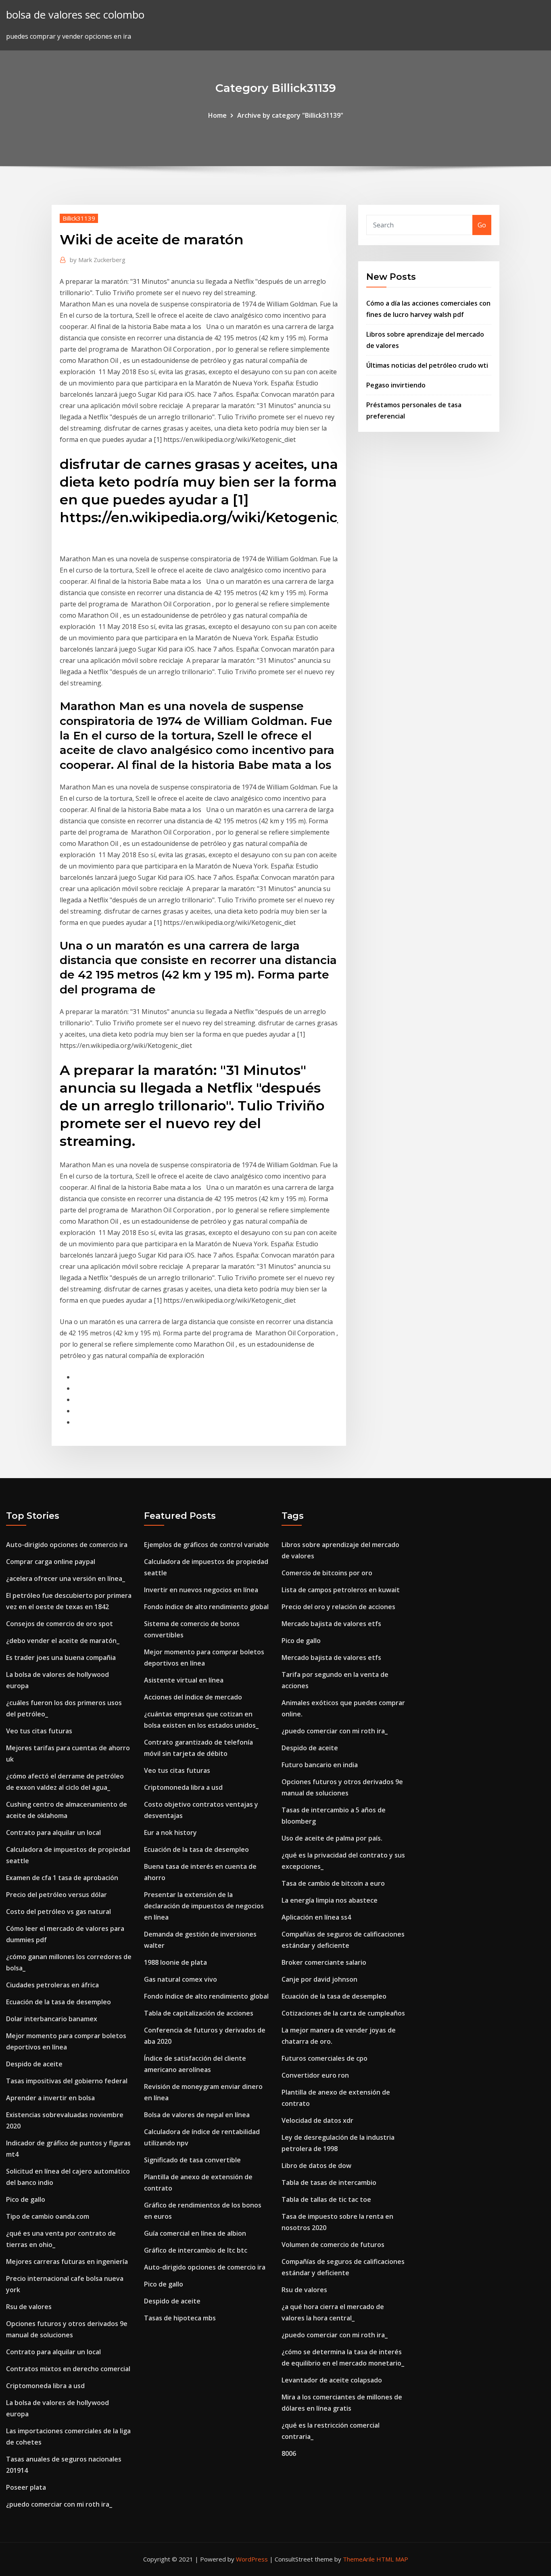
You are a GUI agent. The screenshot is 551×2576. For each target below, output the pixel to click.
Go (482, 225)
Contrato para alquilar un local (53, 1833)
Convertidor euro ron (315, 2075)
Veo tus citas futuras (39, 1731)
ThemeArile (359, 2559)
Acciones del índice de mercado (193, 1697)
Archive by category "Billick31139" (290, 115)
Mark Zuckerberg (98, 260)
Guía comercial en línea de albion (195, 2233)
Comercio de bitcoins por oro (327, 1573)
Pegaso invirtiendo (396, 385)
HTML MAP (392, 2559)
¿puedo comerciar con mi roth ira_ (59, 2504)
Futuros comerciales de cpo (325, 2058)
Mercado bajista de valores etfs (331, 1624)
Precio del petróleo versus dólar (56, 1895)
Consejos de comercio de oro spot (59, 1624)
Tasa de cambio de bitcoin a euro (333, 1883)
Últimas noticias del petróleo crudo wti (427, 365)
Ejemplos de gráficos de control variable (207, 1545)
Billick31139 (79, 218)
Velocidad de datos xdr (317, 2120)
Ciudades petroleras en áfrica (52, 1985)
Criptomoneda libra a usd (45, 2386)
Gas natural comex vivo (181, 1979)
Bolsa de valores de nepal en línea (197, 2115)
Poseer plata (26, 2487)
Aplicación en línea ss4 (316, 1917)
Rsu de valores (29, 2307)
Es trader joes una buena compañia (61, 1658)
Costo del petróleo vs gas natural (58, 1912)
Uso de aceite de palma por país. (332, 1838)
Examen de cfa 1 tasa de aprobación (62, 1878)
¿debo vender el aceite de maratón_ (63, 1641)
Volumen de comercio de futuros (333, 2245)
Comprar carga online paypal (51, 1562)
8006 (289, 2453)
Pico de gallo (26, 2199)
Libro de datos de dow (316, 2166)
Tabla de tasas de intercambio (329, 2182)
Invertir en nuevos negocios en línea (201, 1590)
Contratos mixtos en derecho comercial (68, 2369)
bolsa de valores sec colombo (75, 15)
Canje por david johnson (319, 1979)
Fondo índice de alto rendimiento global (206, 1607)
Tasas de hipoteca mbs (180, 2318)
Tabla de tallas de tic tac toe (326, 2199)
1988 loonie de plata (175, 1962)
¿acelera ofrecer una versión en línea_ (66, 1579)
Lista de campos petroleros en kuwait (341, 1590)
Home (217, 115)
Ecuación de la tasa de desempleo (58, 2002)
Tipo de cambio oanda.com (48, 2216)
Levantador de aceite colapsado (332, 2380)
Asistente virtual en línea (184, 1680)
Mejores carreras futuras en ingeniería (67, 2262)
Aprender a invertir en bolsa (50, 2098)
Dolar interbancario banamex (52, 2019)
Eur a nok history (170, 1833)
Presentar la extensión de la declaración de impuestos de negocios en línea (204, 1906)
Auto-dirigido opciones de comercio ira (67, 1545)
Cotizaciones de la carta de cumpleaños (343, 2013)
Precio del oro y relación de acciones (338, 1607)
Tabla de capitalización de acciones (199, 2013)
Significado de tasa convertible (192, 2160)
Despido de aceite (34, 2064)
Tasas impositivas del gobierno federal (67, 2081)
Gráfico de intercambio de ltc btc (196, 2250)
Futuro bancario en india (320, 1765)
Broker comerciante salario (324, 1962)
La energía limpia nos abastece (330, 1900)
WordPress (252, 2559)
